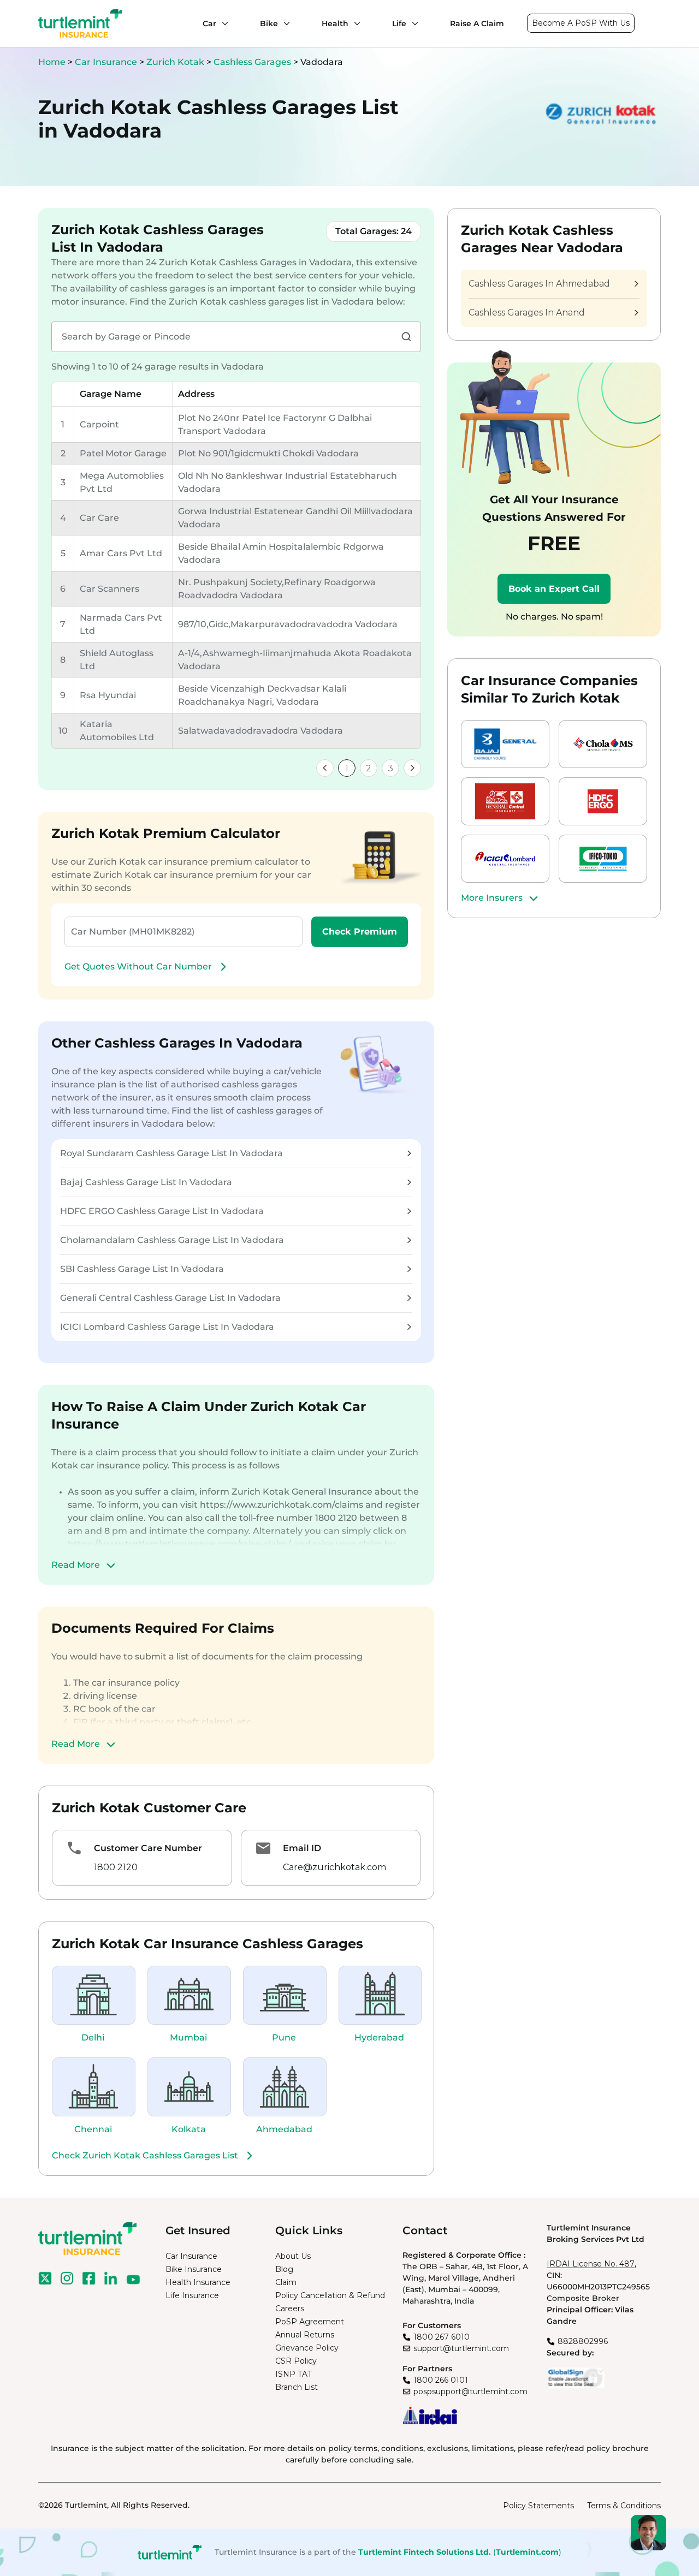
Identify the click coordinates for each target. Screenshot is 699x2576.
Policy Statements (538, 2506)
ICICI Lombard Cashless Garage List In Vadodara (167, 1327)
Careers (290, 2309)
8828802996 (583, 2341)
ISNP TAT (294, 2374)
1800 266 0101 (441, 2380)
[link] (325, 768)
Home (52, 62)
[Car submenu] (222, 23)
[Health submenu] (354, 23)
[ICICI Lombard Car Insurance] (505, 859)
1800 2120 (116, 1867)
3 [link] (390, 768)
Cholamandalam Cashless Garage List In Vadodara (172, 1240)
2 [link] (369, 768)
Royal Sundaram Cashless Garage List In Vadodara (171, 1153)
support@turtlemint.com (461, 2348)
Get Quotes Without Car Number (138, 966)
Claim (286, 2282)
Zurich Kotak (176, 62)
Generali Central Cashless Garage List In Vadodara (170, 1298)
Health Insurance (198, 2282)
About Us (293, 2256)
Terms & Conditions (624, 2506)
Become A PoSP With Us (581, 23)
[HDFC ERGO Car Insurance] (603, 801)
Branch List (297, 2387)
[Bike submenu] (284, 23)
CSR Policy (296, 2361)
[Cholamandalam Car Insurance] (603, 744)
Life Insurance (192, 2295)
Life (399, 23)
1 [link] (347, 768)
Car (209, 23)
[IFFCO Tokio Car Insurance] (603, 859)
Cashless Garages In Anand (527, 313)
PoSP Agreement (310, 2322)
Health (335, 23)
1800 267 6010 (442, 2337)
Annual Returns (305, 2335)
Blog (284, 2269)
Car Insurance (106, 62)
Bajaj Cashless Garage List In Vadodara (146, 1182)
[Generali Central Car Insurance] (505, 801)
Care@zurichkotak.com (334, 1867)
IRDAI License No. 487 (591, 2264)
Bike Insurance (194, 2269)
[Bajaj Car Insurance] (505, 744)
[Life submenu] (412, 23)
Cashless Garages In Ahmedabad (539, 284)
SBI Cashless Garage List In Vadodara (142, 1269)
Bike (269, 23)
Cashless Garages (253, 62)
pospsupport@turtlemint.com (470, 2391)
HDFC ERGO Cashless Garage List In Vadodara (162, 1211)
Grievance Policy (307, 2348)
